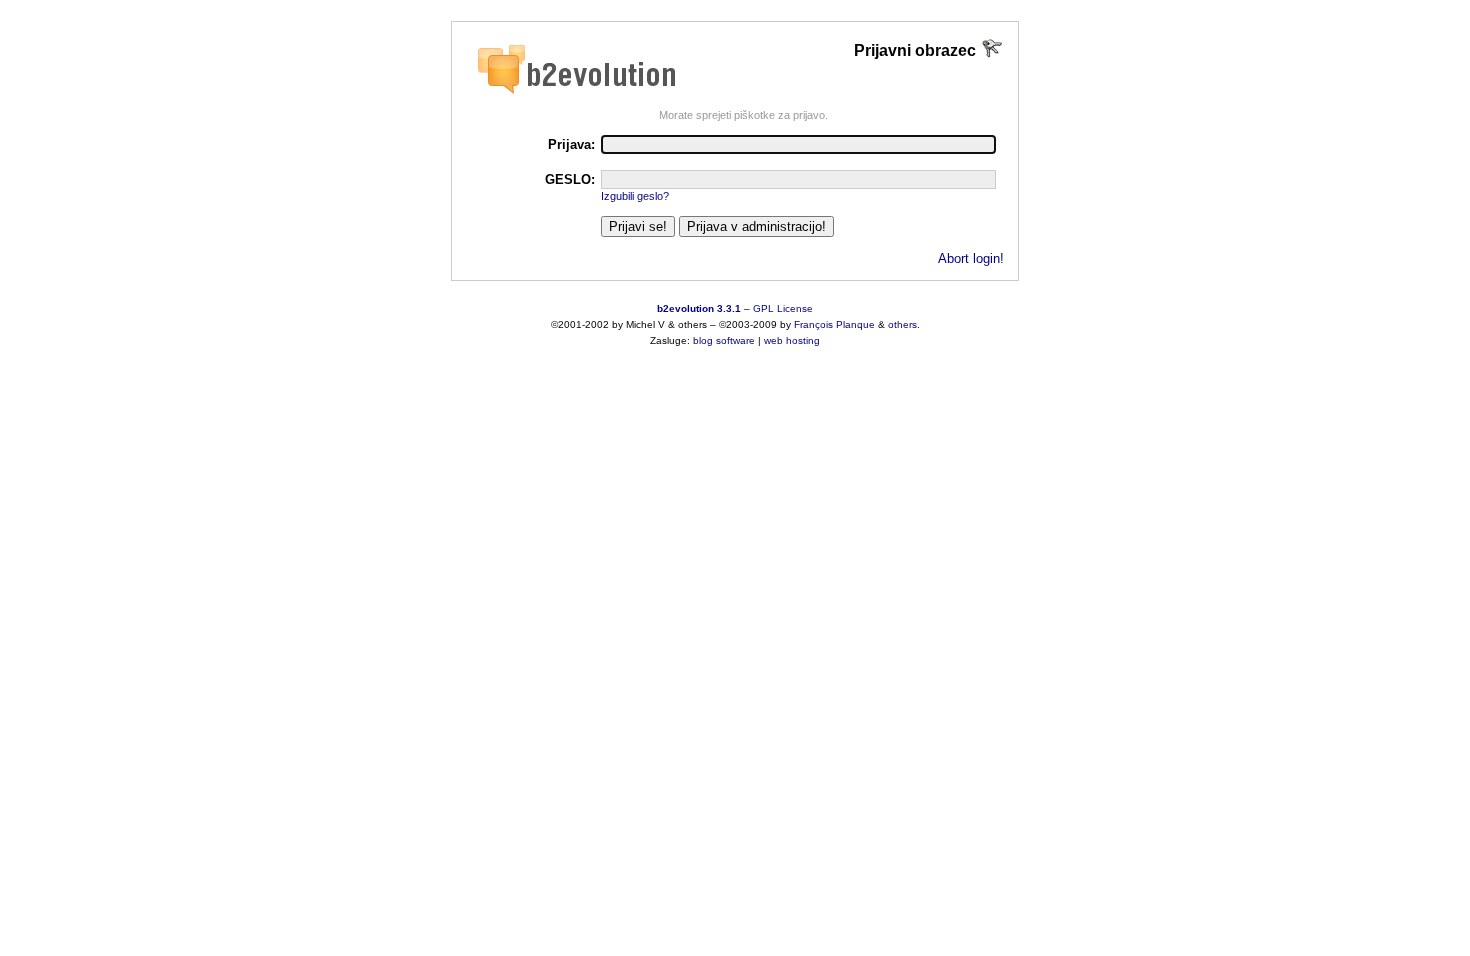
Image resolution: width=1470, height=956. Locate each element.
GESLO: (570, 179)
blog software (724, 340)
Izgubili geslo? (635, 196)
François (813, 324)
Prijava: (571, 144)
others (902, 324)
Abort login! (971, 258)
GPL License (783, 308)
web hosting (792, 340)
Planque (855, 324)
